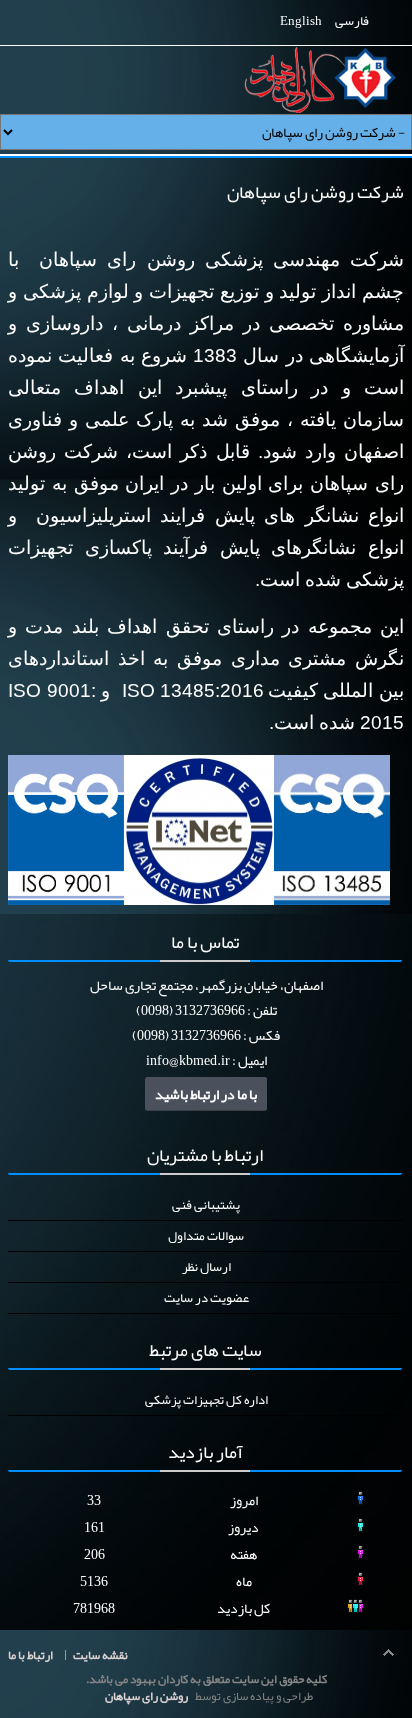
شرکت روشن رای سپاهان (315, 192)
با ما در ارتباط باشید (206, 1094)
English (301, 21)
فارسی (351, 21)
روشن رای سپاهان (146, 1696)
